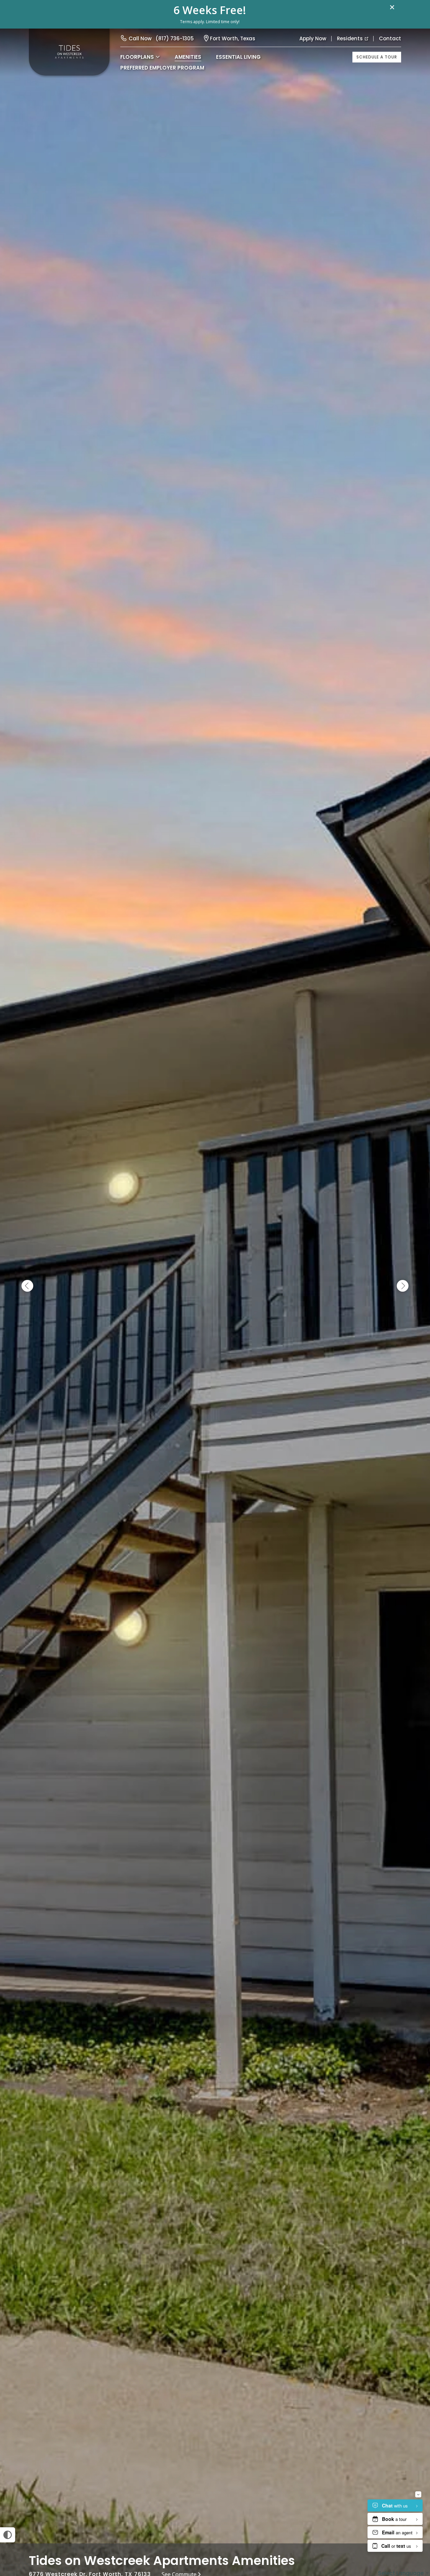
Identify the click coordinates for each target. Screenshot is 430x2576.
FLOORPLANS (137, 57)
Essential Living (238, 57)
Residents (350, 38)
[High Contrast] (8, 2535)
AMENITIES (188, 57)
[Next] (403, 1286)
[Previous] (27, 1286)
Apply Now (313, 38)
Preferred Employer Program (162, 68)
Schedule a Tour (377, 57)
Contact (390, 38)
